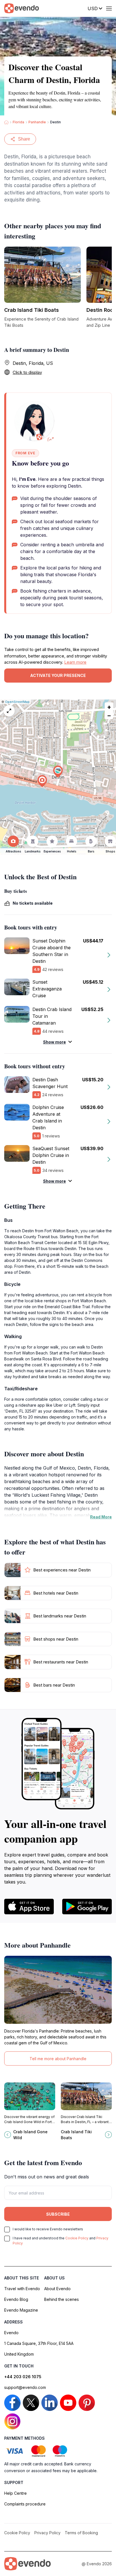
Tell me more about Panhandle (58, 2059)
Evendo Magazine (21, 2310)
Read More (101, 1517)
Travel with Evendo (22, 2289)
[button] (58, 772)
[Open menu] (109, 8)
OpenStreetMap (17, 702)
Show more (54, 1042)
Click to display (27, 372)
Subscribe (58, 2214)
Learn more (75, 662)
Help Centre (15, 2493)
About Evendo (57, 2289)
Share (24, 139)
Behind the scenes (62, 2299)
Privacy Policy (47, 2533)
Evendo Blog (16, 2299)
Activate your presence (58, 675)
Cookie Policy (77, 2238)
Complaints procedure (25, 2504)
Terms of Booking (81, 2533)
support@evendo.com (25, 2387)
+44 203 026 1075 (23, 2377)
